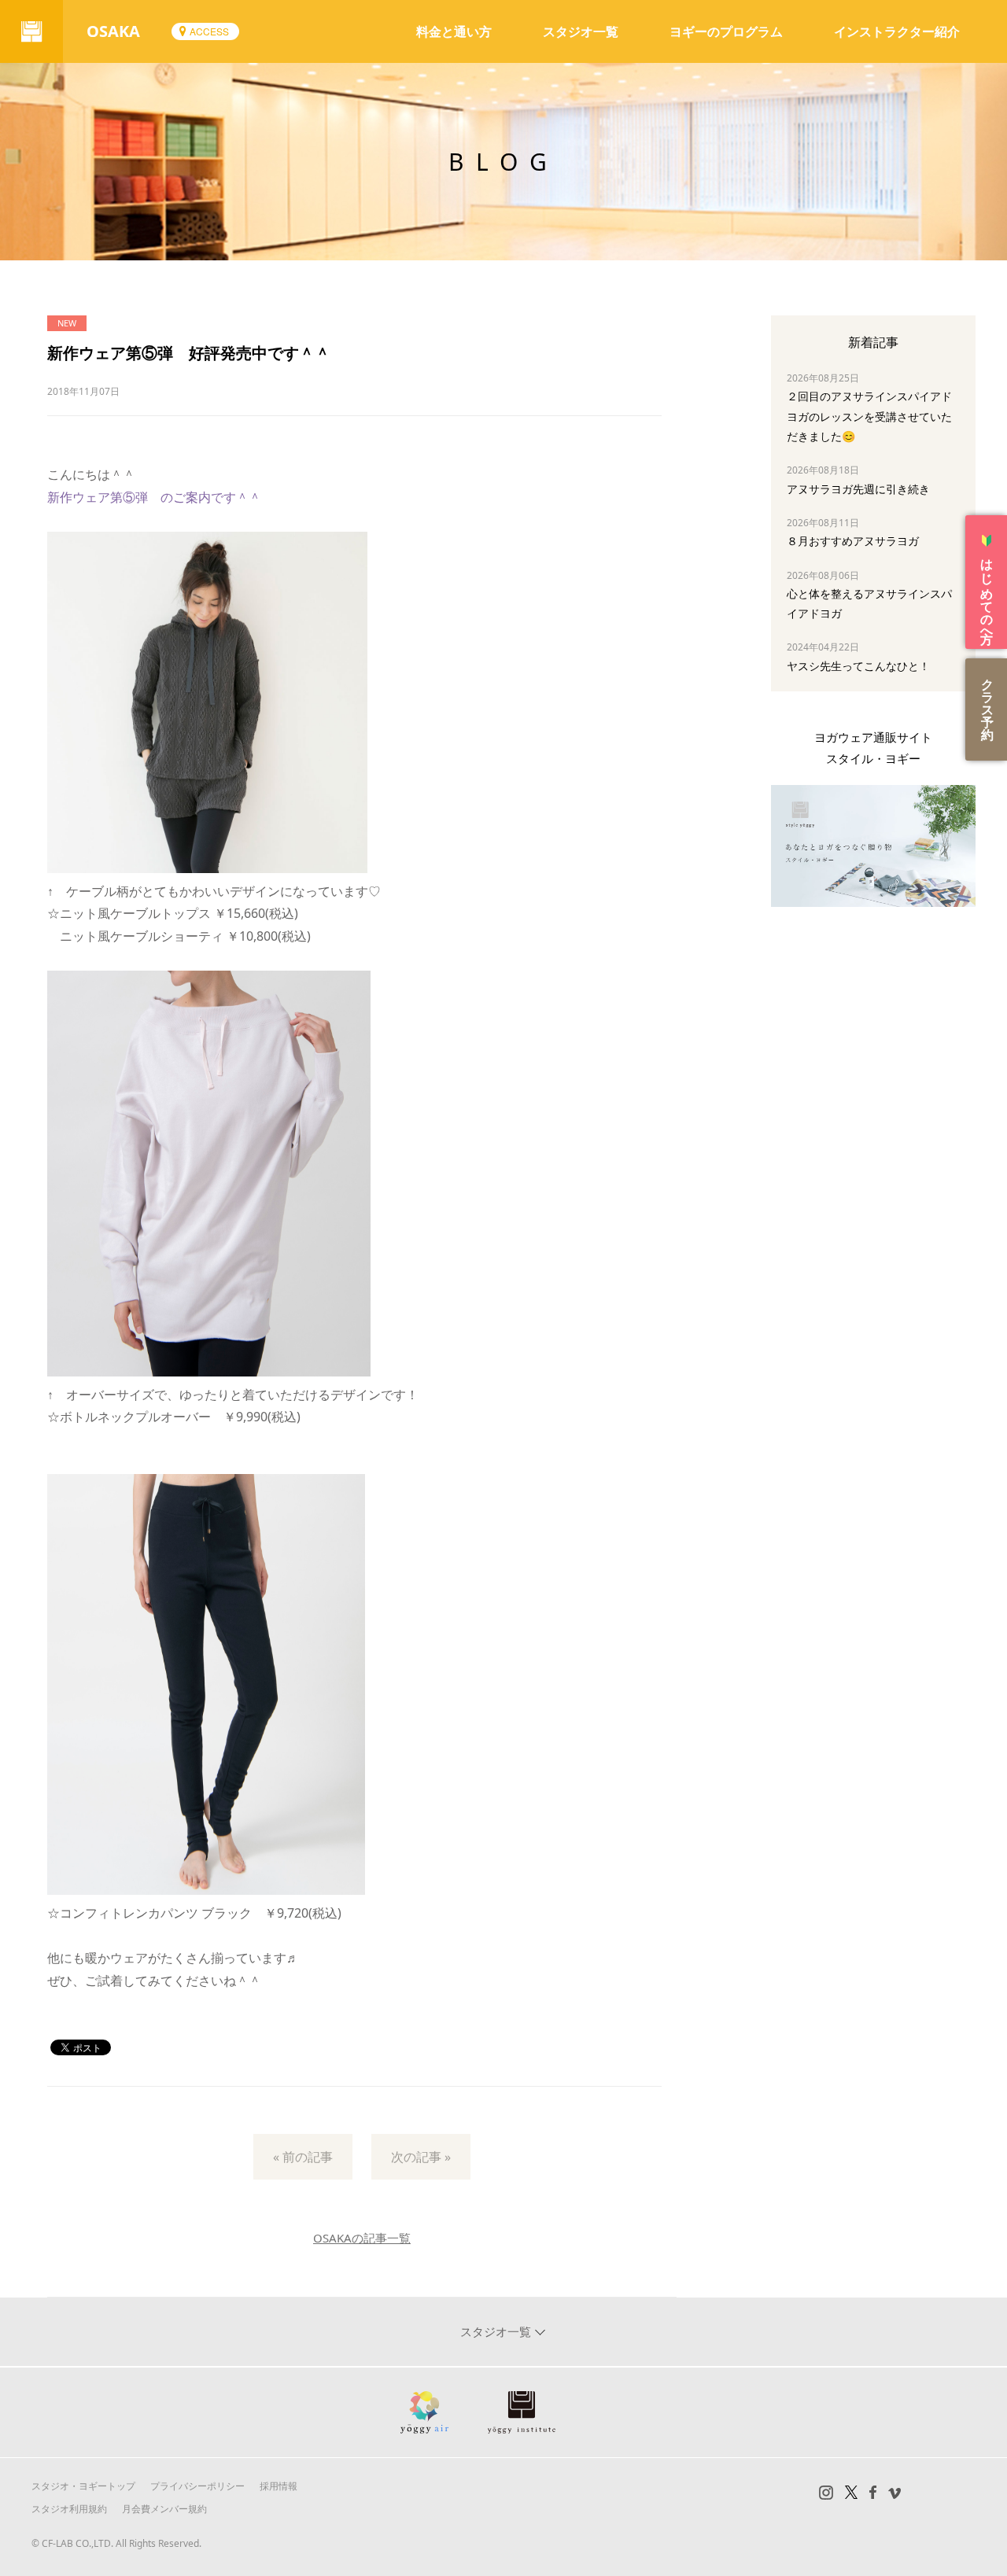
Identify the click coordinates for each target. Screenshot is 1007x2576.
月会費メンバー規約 (164, 2509)
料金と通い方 (454, 31)
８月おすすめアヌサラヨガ (853, 541)
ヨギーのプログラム (726, 31)
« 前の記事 (303, 2157)
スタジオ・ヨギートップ (83, 2486)
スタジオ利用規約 (69, 2509)
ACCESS (209, 31)
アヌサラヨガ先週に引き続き (858, 489)
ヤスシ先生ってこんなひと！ (858, 666)
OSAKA (113, 31)
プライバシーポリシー (197, 2486)
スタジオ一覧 (581, 31)
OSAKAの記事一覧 (362, 2238)
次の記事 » (421, 2157)
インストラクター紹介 (897, 31)
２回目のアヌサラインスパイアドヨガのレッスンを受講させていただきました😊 (869, 416)
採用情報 (278, 2486)
